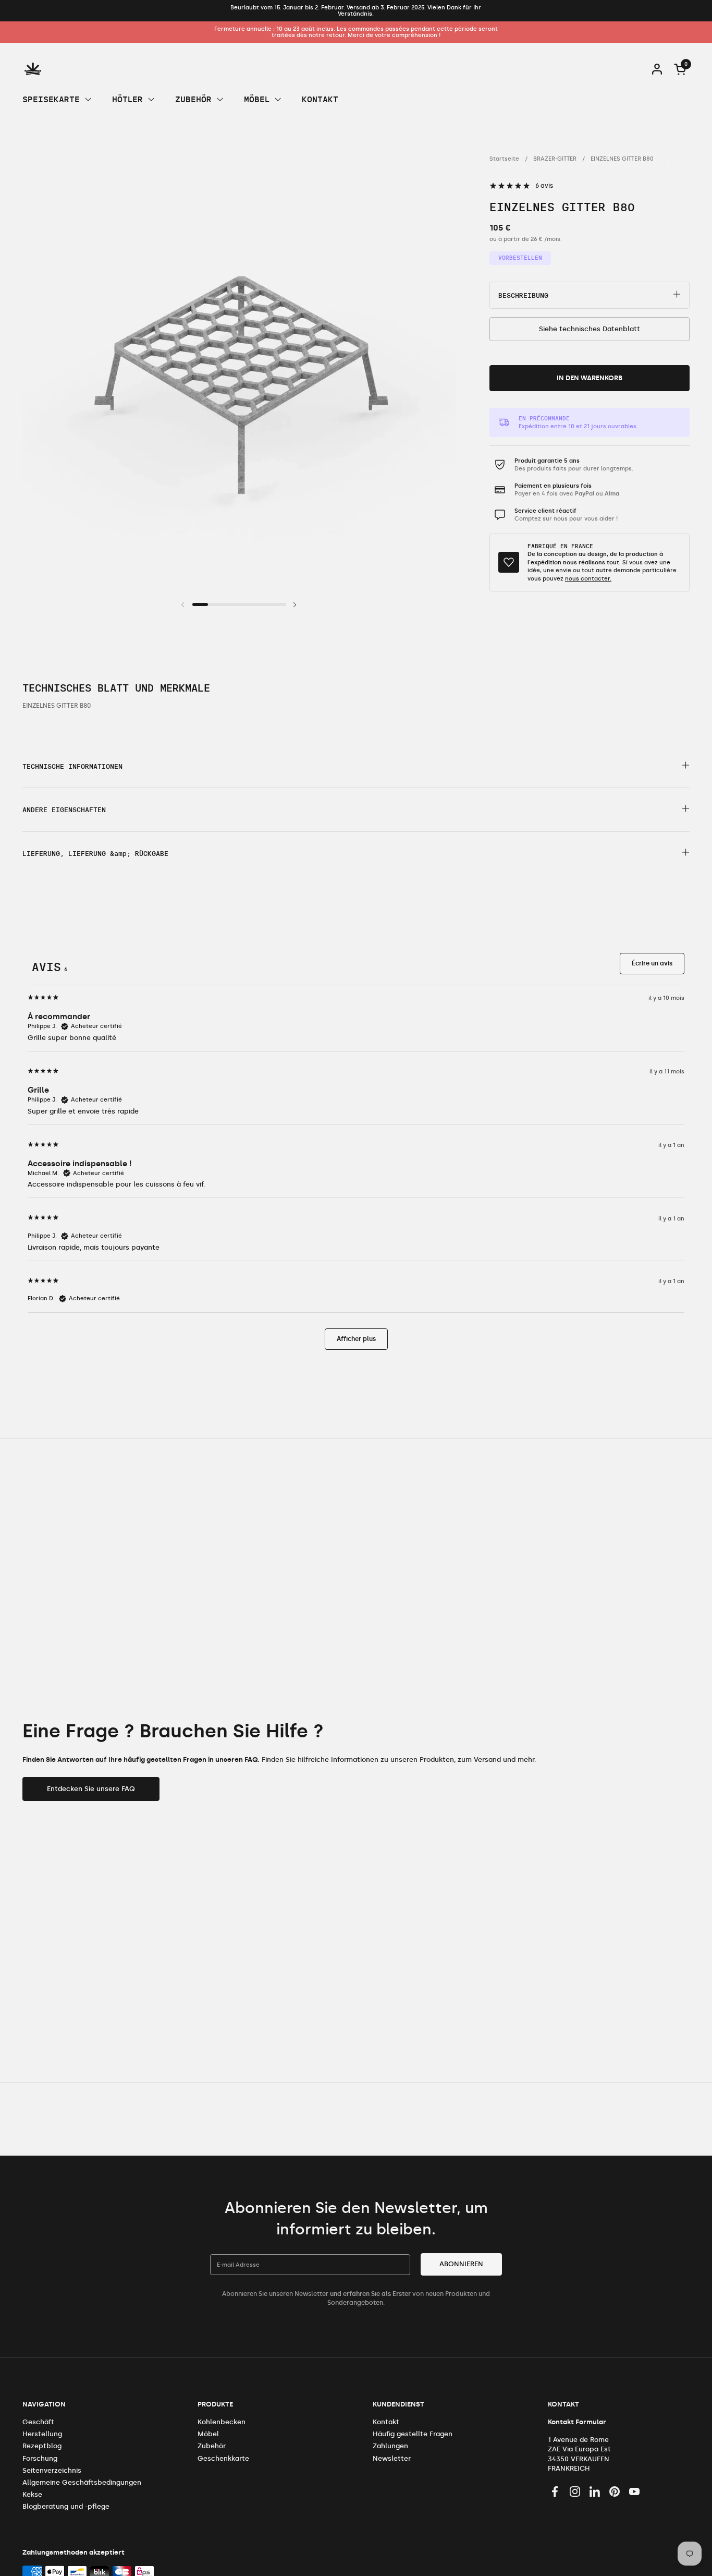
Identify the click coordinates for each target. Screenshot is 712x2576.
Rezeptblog (42, 2446)
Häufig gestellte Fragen (413, 2434)
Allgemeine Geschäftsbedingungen (82, 2482)
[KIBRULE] (33, 69)
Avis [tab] (50, 967)
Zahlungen (390, 2446)
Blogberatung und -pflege (66, 2506)
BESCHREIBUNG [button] (523, 295)
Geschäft (38, 2422)
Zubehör (212, 2446)
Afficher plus (356, 1339)
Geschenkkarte (223, 2458)
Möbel (208, 2434)
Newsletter (392, 2458)
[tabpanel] (356, 1177)
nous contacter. (588, 579)
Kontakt (386, 2422)
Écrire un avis (652, 963)
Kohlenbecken (222, 2422)
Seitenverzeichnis (52, 2470)
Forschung (40, 2458)
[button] (356, 766)
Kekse (32, 2494)
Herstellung (42, 2434)
